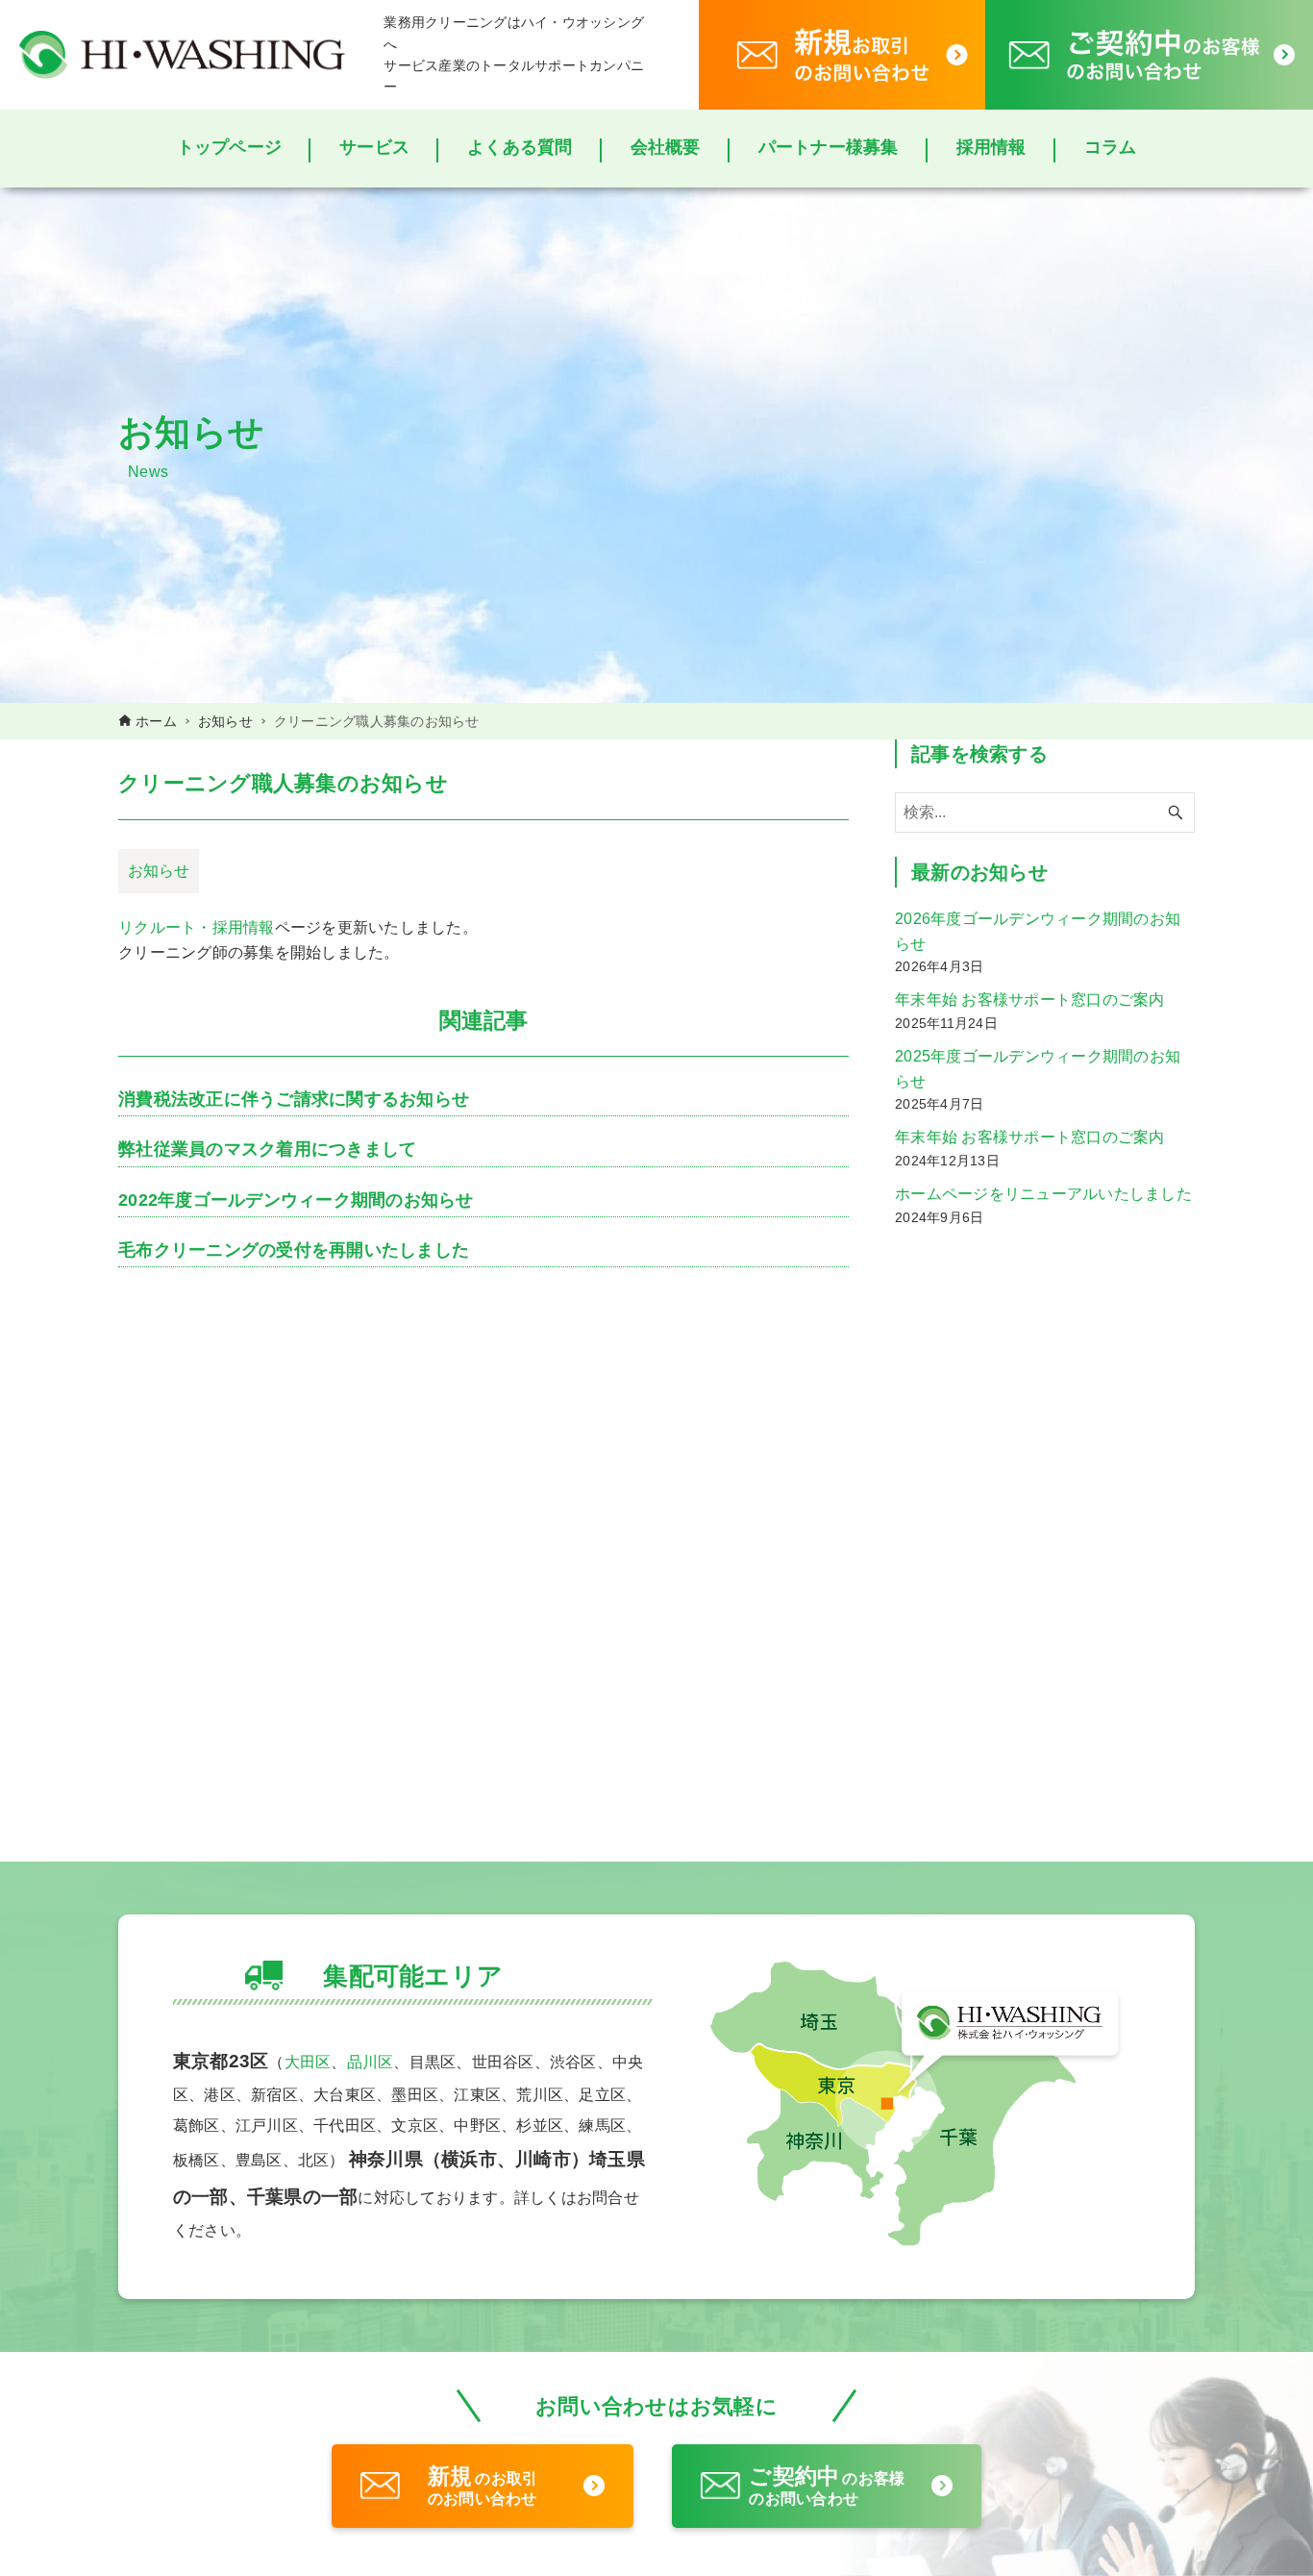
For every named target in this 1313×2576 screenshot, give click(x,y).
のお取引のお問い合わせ (483, 2486)
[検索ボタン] (1176, 813)
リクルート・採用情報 (197, 927)
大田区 (308, 2062)
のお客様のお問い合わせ (827, 2486)
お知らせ (159, 871)
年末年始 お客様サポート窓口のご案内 (1030, 1000)
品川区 (371, 2062)
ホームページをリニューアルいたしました (1043, 1194)
